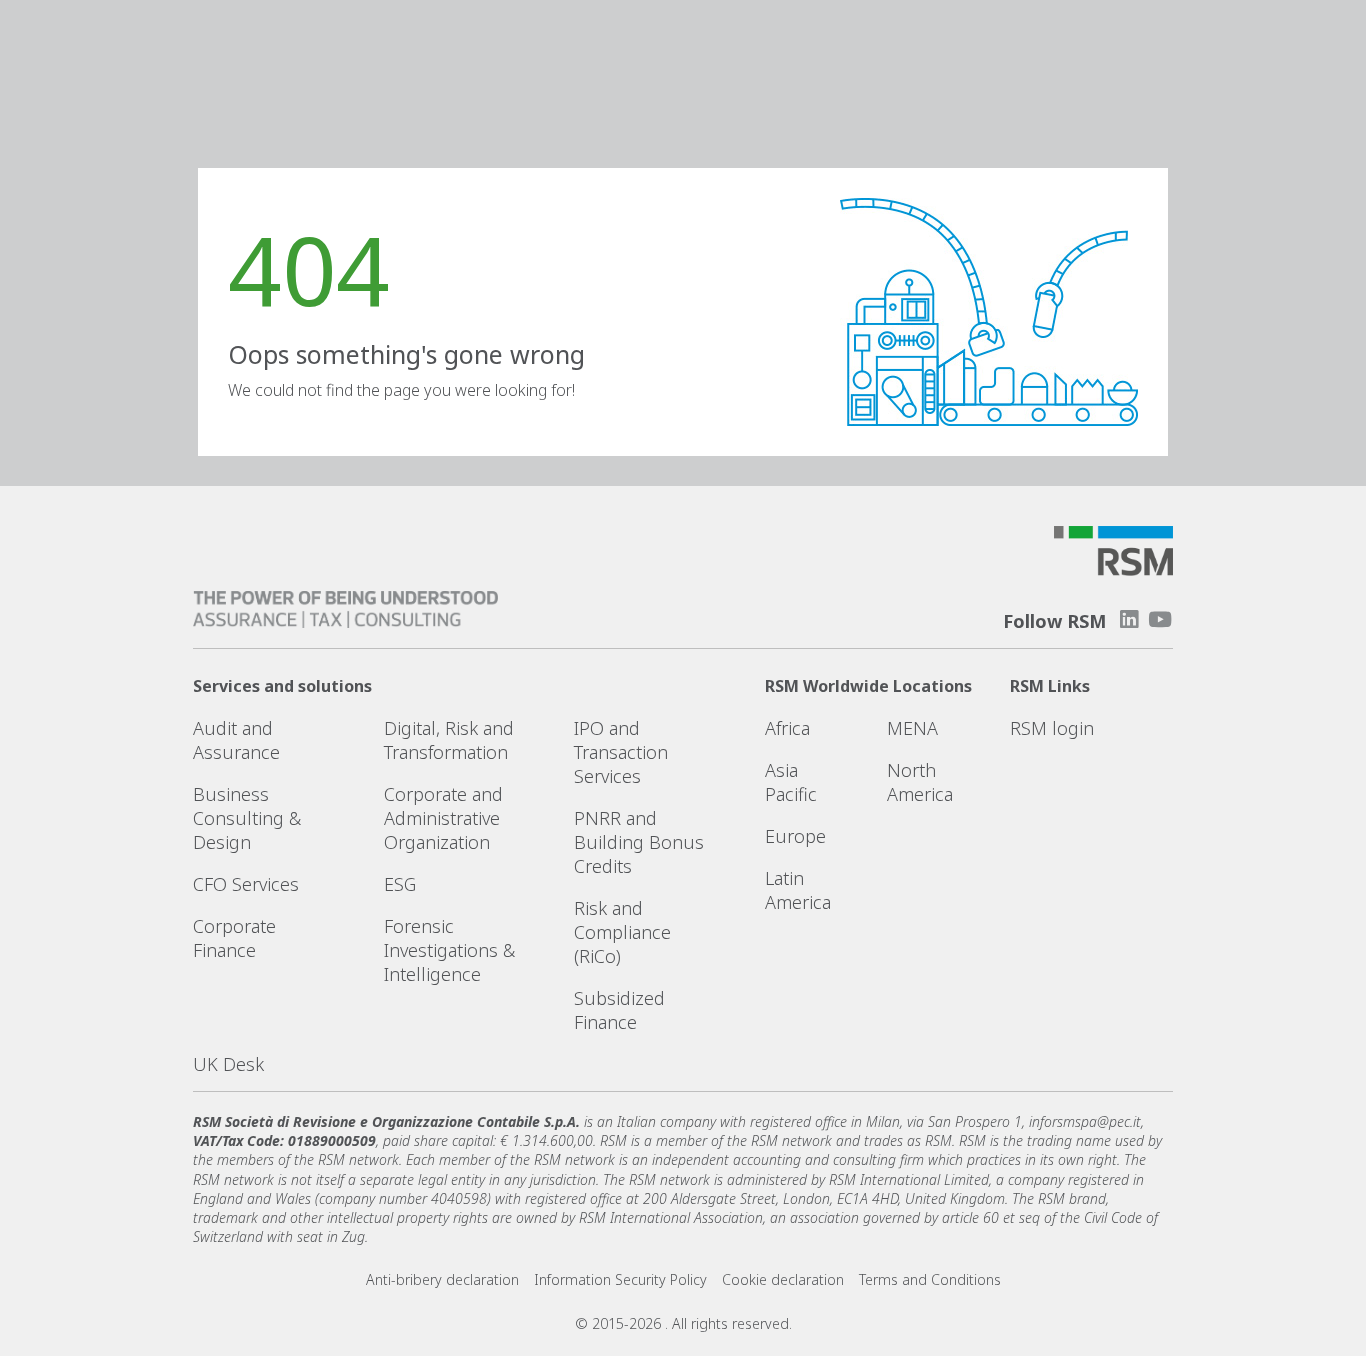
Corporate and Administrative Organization (443, 818)
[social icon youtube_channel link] (1160, 619)
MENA (912, 728)
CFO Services (246, 884)
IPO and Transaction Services (621, 752)
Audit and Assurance (236, 740)
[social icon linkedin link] (1129, 619)
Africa (787, 728)
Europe (795, 836)
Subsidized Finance (619, 1010)
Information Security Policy (620, 1279)
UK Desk (228, 1064)
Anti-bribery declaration (442, 1279)
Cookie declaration (783, 1279)
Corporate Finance (234, 938)
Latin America (798, 890)
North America (920, 782)
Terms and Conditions (930, 1279)
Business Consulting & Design (247, 818)
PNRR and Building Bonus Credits (639, 842)
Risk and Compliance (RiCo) (622, 932)
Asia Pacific (791, 782)
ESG (400, 884)
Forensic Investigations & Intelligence (449, 950)
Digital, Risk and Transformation (449, 740)
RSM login (1052, 728)
